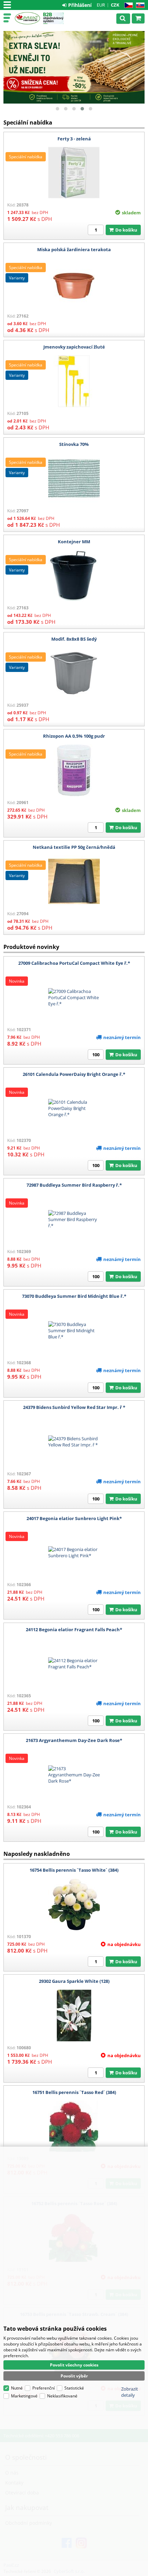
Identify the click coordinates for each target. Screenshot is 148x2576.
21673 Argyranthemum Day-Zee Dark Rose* (74, 1740)
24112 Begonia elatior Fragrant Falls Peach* (74, 1629)
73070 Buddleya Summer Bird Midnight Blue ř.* (74, 1296)
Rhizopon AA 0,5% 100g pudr (74, 736)
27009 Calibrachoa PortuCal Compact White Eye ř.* (74, 963)
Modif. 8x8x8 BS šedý (74, 639)
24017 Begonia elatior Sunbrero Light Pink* (74, 1518)
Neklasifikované (62, 2396)
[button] (57, 109)
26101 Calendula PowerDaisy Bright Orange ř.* (74, 1074)
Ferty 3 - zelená (74, 139)
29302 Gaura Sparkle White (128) (74, 1981)
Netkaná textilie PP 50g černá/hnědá (74, 847)
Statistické (74, 2388)
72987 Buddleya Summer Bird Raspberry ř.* (74, 1185)
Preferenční (44, 2388)
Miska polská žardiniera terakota (74, 249)
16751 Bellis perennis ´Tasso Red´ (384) (74, 2092)
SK (139, 5)
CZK (115, 5)
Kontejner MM (74, 542)
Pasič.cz (27, 18)
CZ (127, 5)
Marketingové (24, 2396)
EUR (101, 5)
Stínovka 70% (74, 444)
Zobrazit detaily (130, 2392)
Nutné (17, 2388)
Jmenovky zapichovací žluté (74, 347)
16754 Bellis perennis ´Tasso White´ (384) (74, 1870)
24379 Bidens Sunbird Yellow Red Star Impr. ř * (74, 1407)
